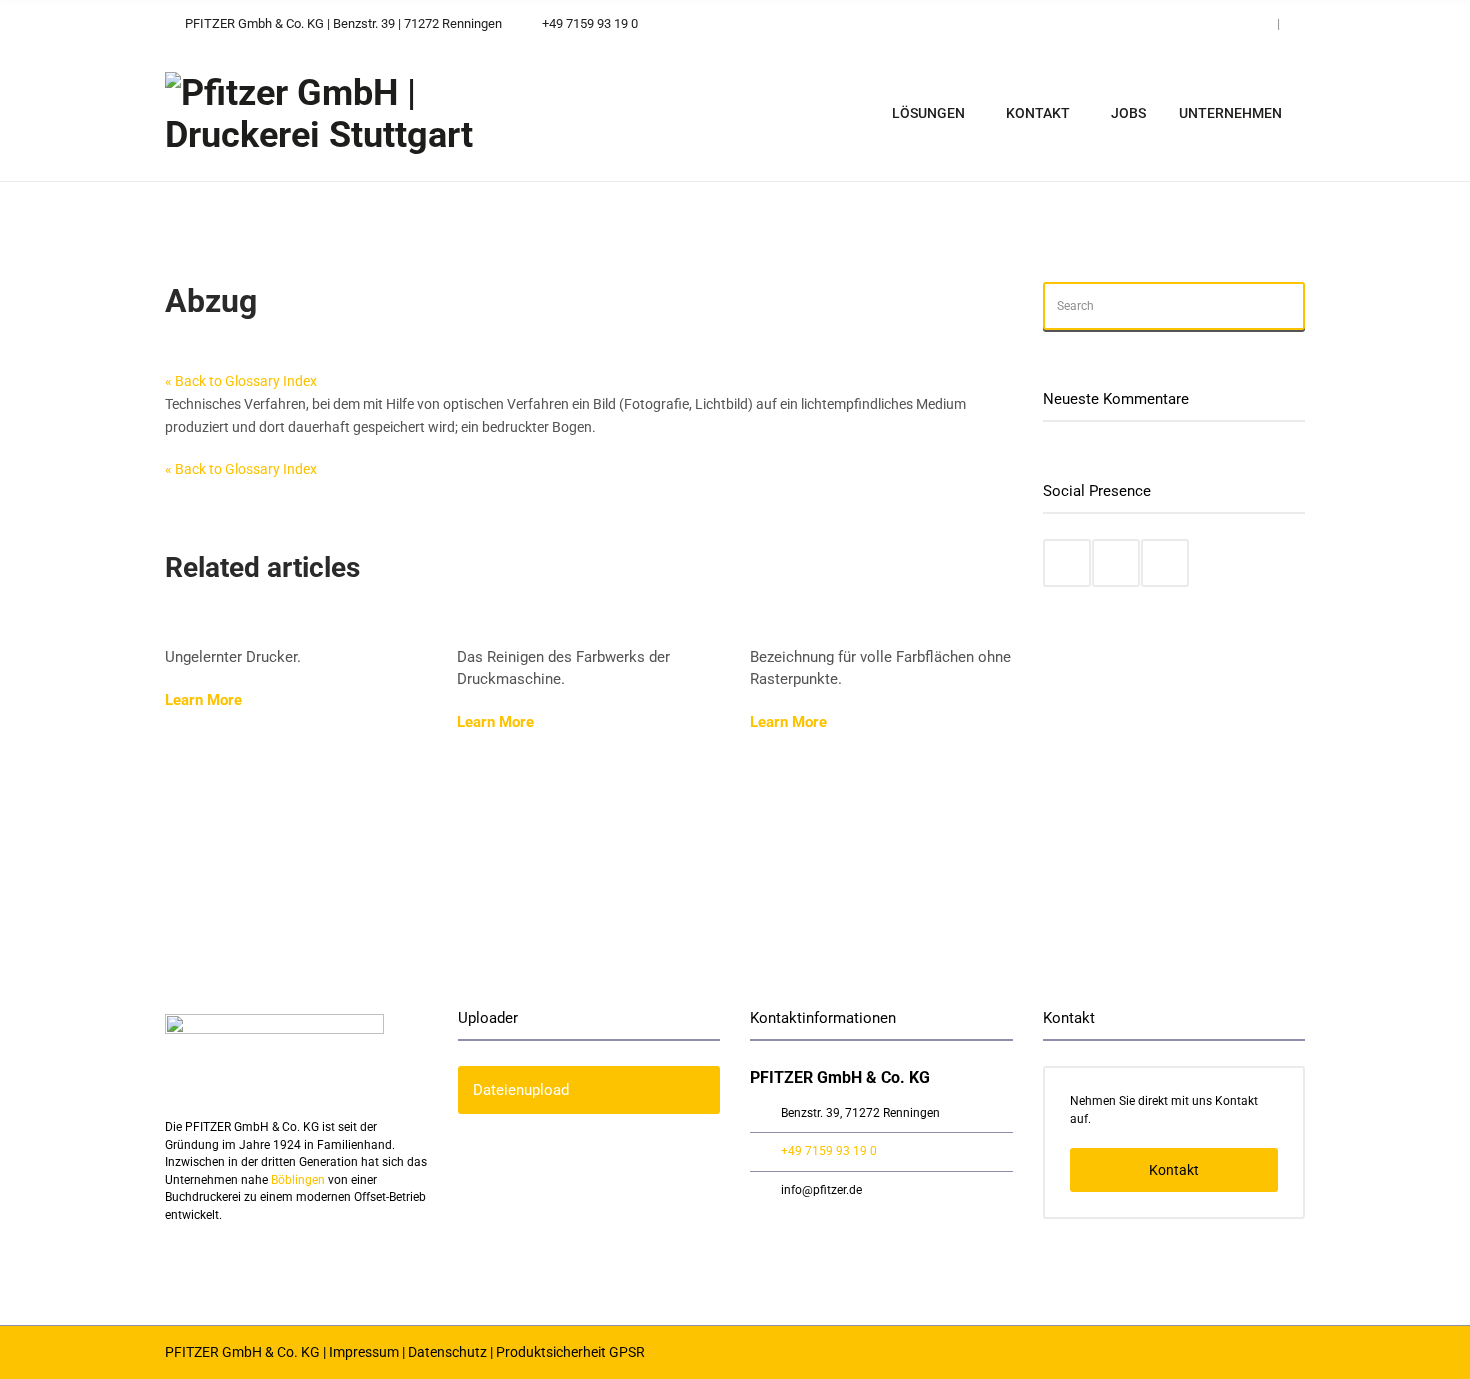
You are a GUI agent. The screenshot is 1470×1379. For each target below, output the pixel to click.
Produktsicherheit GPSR (570, 1352)
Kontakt (1038, 113)
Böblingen (298, 1180)
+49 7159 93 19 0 (590, 23)
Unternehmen (1230, 113)
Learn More (205, 700)
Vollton (779, 624)
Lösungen (928, 113)
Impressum (364, 1352)
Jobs (1128, 113)
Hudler (192, 624)
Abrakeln (494, 624)
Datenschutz (447, 1352)
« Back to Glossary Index (241, 381)
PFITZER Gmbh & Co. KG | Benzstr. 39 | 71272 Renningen (342, 23)
